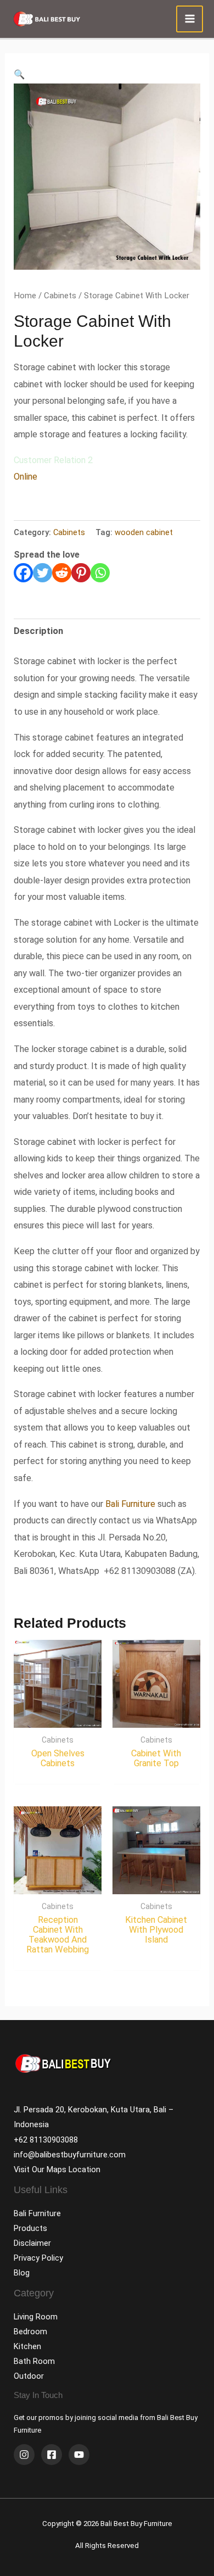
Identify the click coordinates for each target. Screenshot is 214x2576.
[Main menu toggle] (190, 19)
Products (30, 2228)
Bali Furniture (130, 1504)
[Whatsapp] (100, 573)
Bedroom (30, 2332)
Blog (22, 2273)
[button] (19, 74)
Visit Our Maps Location (57, 2169)
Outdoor (29, 2376)
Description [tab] (38, 631)
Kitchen (27, 2346)
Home (25, 296)
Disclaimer (32, 2243)
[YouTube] (79, 2455)
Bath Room (34, 2361)
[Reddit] (62, 573)
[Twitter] (43, 573)
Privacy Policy (38, 2258)
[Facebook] (23, 573)
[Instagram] (24, 2455)
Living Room (36, 2317)
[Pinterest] (81, 573)
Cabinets (60, 296)
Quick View (58, 1718)
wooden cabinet (144, 532)
